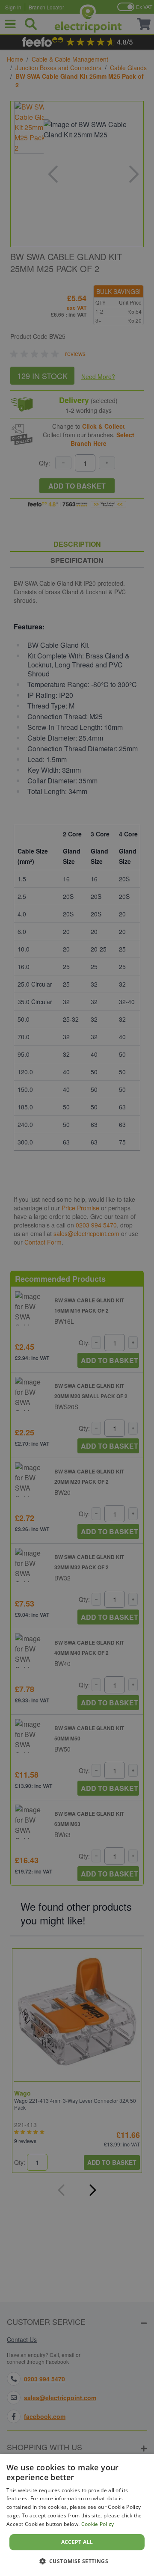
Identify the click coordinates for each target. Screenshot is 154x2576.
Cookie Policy (98, 2524)
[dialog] (77, 2515)
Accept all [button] (77, 2542)
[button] (77, 2561)
